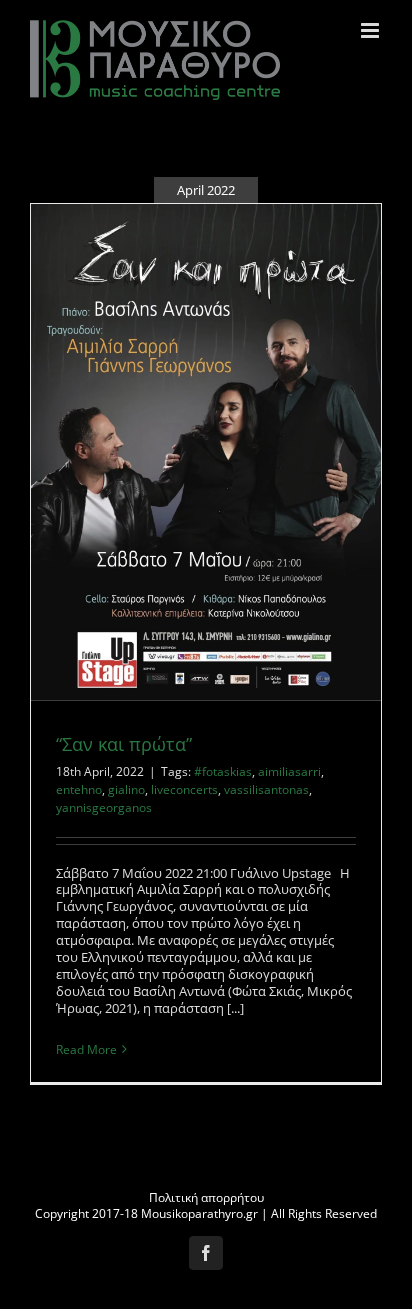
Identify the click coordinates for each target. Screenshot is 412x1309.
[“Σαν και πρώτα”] (206, 452)
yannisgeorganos (104, 807)
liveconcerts (184, 789)
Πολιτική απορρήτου (206, 1197)
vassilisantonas (266, 789)
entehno (79, 789)
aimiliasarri (289, 771)
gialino (126, 789)
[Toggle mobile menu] (371, 30)
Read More (86, 1049)
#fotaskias (223, 771)
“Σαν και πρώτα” (124, 744)
